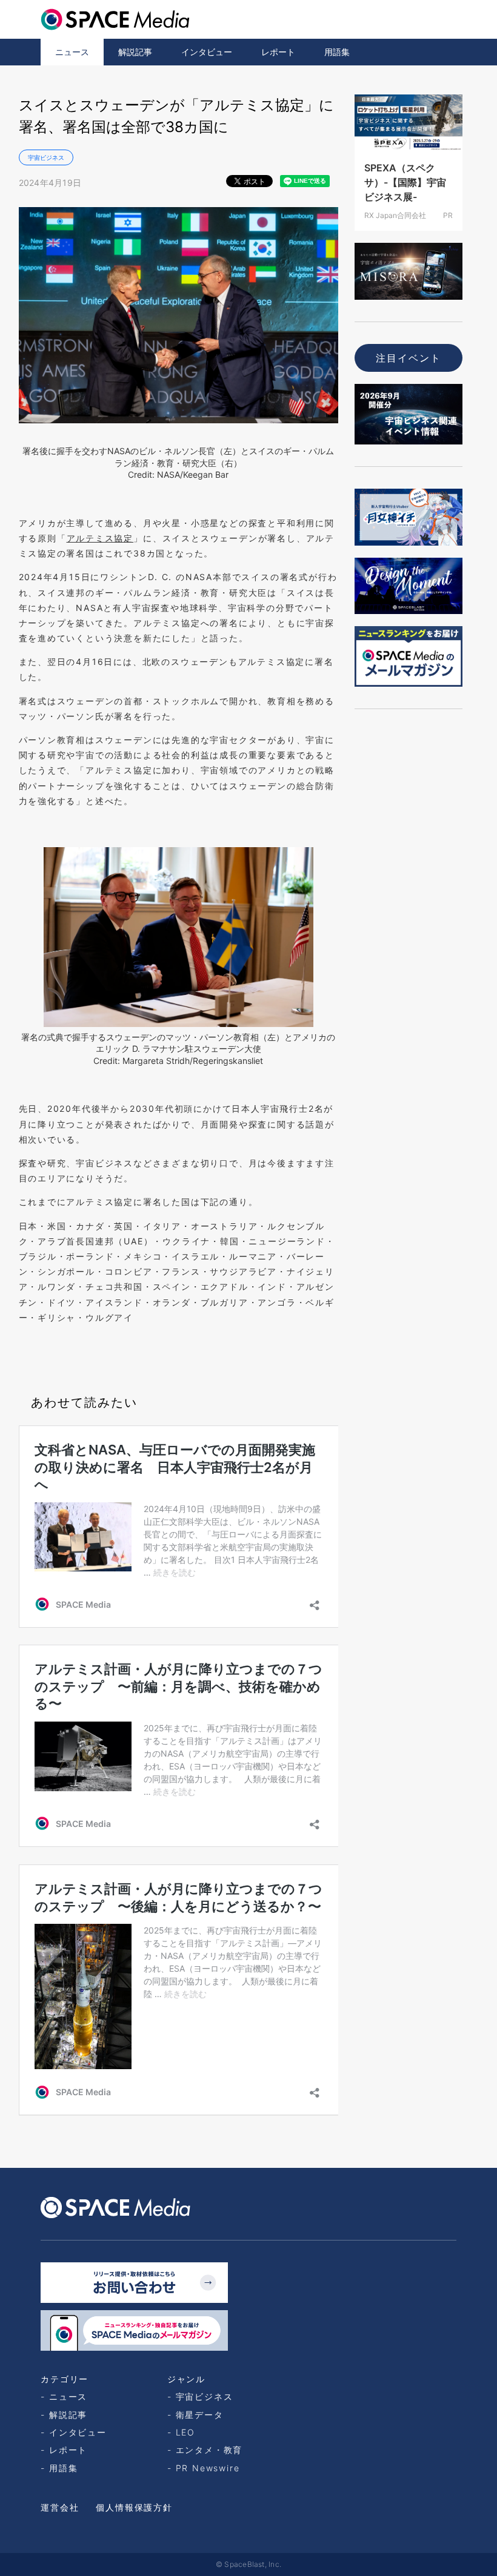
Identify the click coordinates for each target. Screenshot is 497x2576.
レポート (278, 52)
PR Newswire (208, 2468)
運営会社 (60, 2507)
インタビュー (207, 52)
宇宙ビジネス (46, 157)
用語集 (337, 52)
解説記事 (135, 52)
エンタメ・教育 (209, 2450)
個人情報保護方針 (134, 2507)
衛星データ (200, 2415)
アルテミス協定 (100, 538)
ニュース (72, 52)
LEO (185, 2432)
